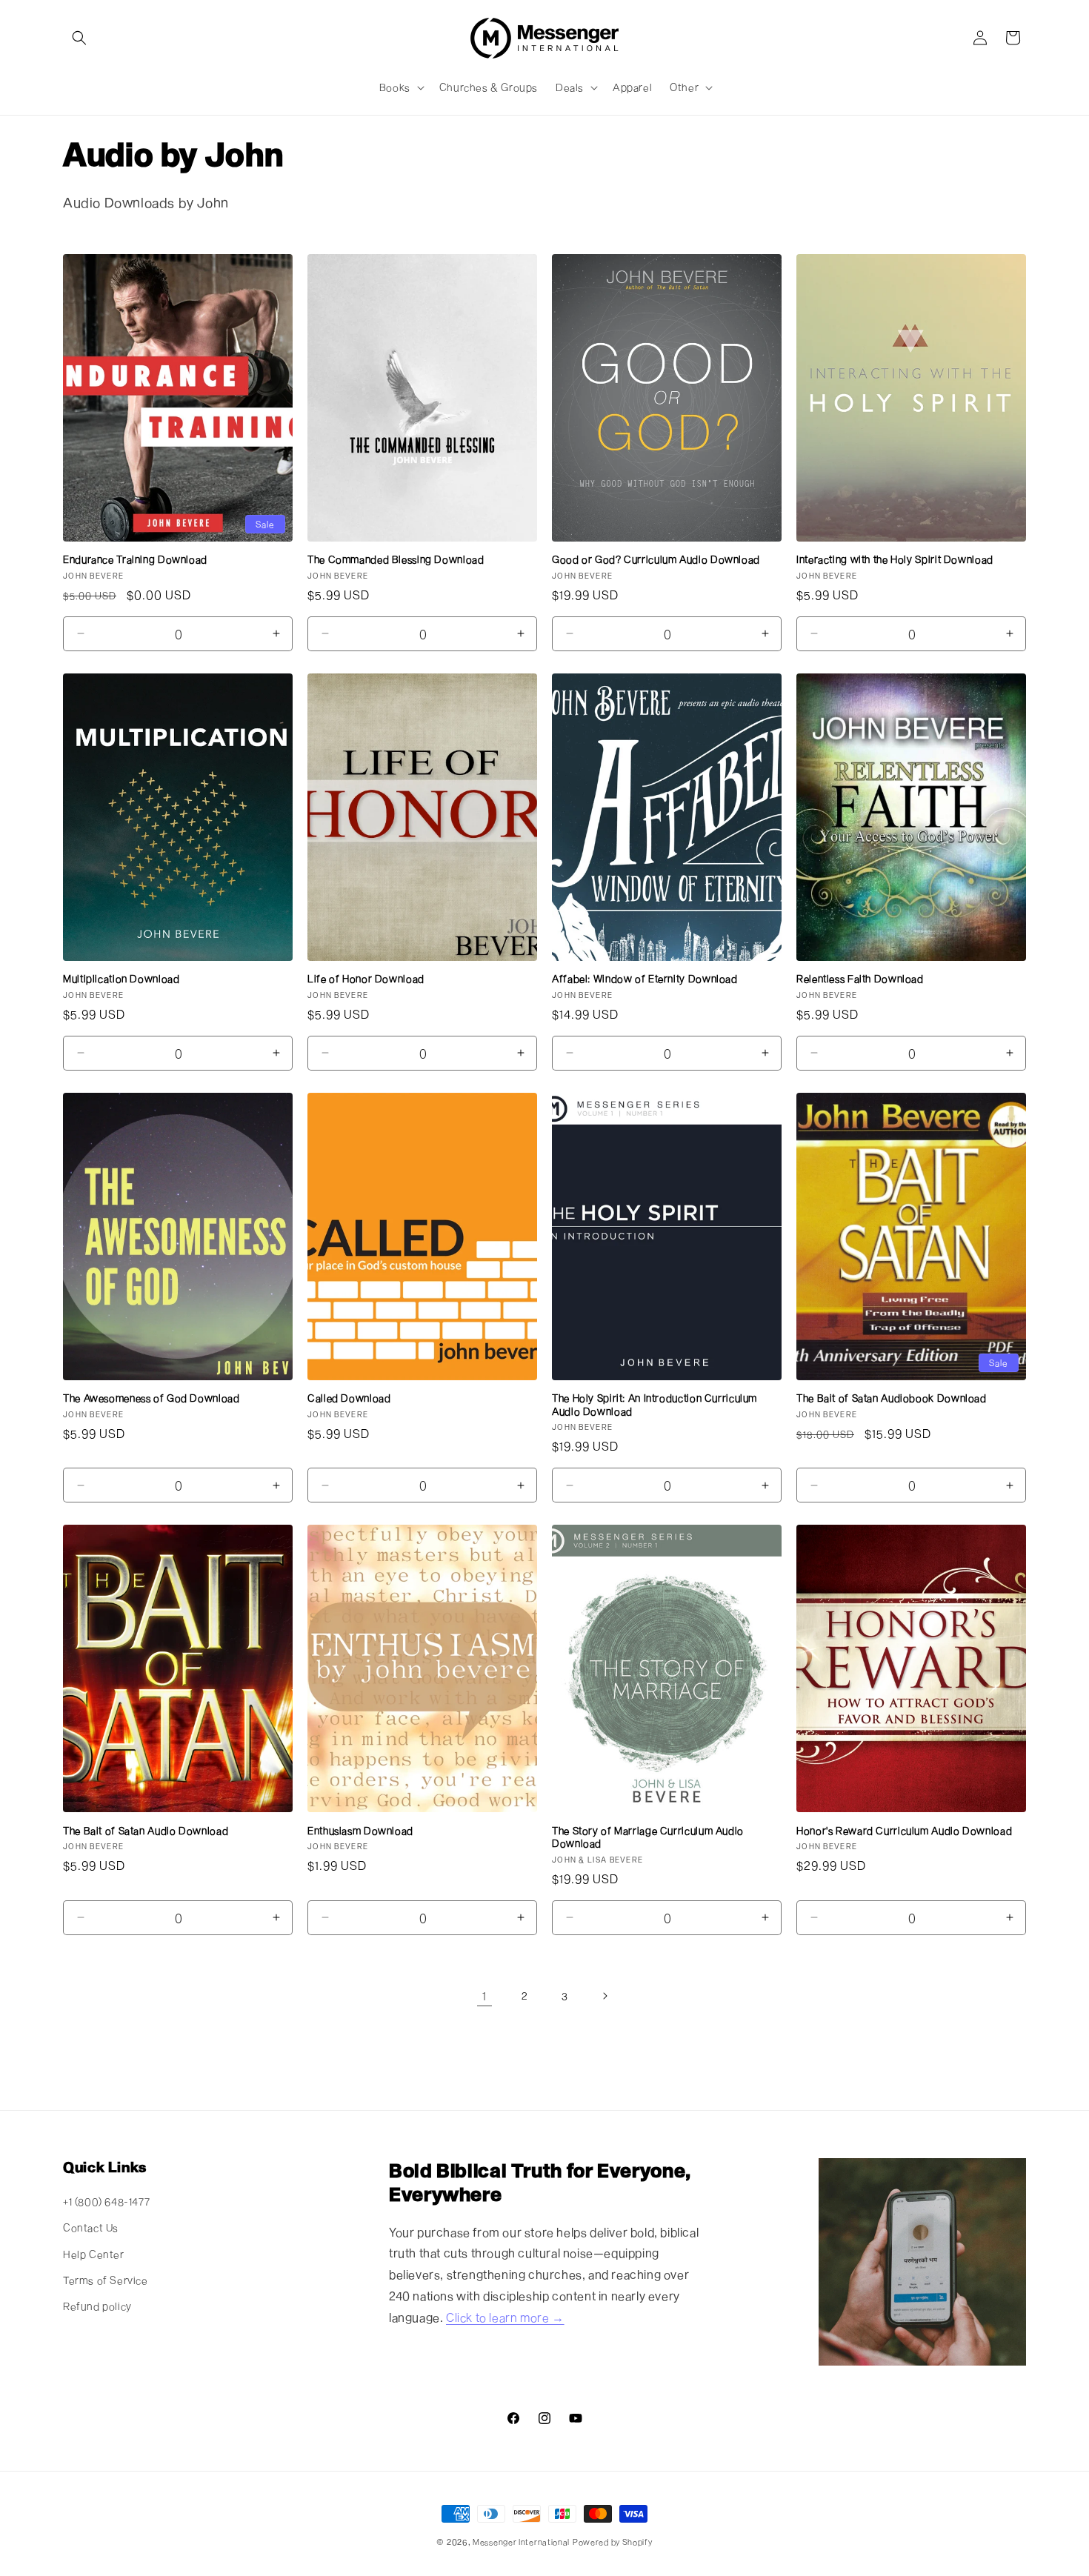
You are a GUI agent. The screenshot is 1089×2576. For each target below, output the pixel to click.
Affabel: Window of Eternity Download (645, 979)
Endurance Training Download (135, 559)
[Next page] (605, 1996)
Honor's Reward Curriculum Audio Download (904, 1831)
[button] (79, 38)
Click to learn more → (505, 2317)
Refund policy (97, 2306)
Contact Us (91, 2227)
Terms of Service (106, 2280)
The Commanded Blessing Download (396, 559)
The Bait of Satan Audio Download (146, 1831)
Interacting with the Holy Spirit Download (895, 559)
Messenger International (521, 2542)
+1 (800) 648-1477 (106, 2201)
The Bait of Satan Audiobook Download (892, 1398)
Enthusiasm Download (360, 1831)
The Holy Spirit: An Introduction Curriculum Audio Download (655, 1405)
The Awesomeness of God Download (151, 1398)
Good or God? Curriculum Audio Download (656, 559)
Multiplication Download (121, 979)
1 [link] (484, 1996)
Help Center (94, 2254)
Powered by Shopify (613, 2542)
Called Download (349, 1398)
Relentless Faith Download (860, 979)
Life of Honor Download (366, 979)
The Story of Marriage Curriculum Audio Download (648, 1837)
